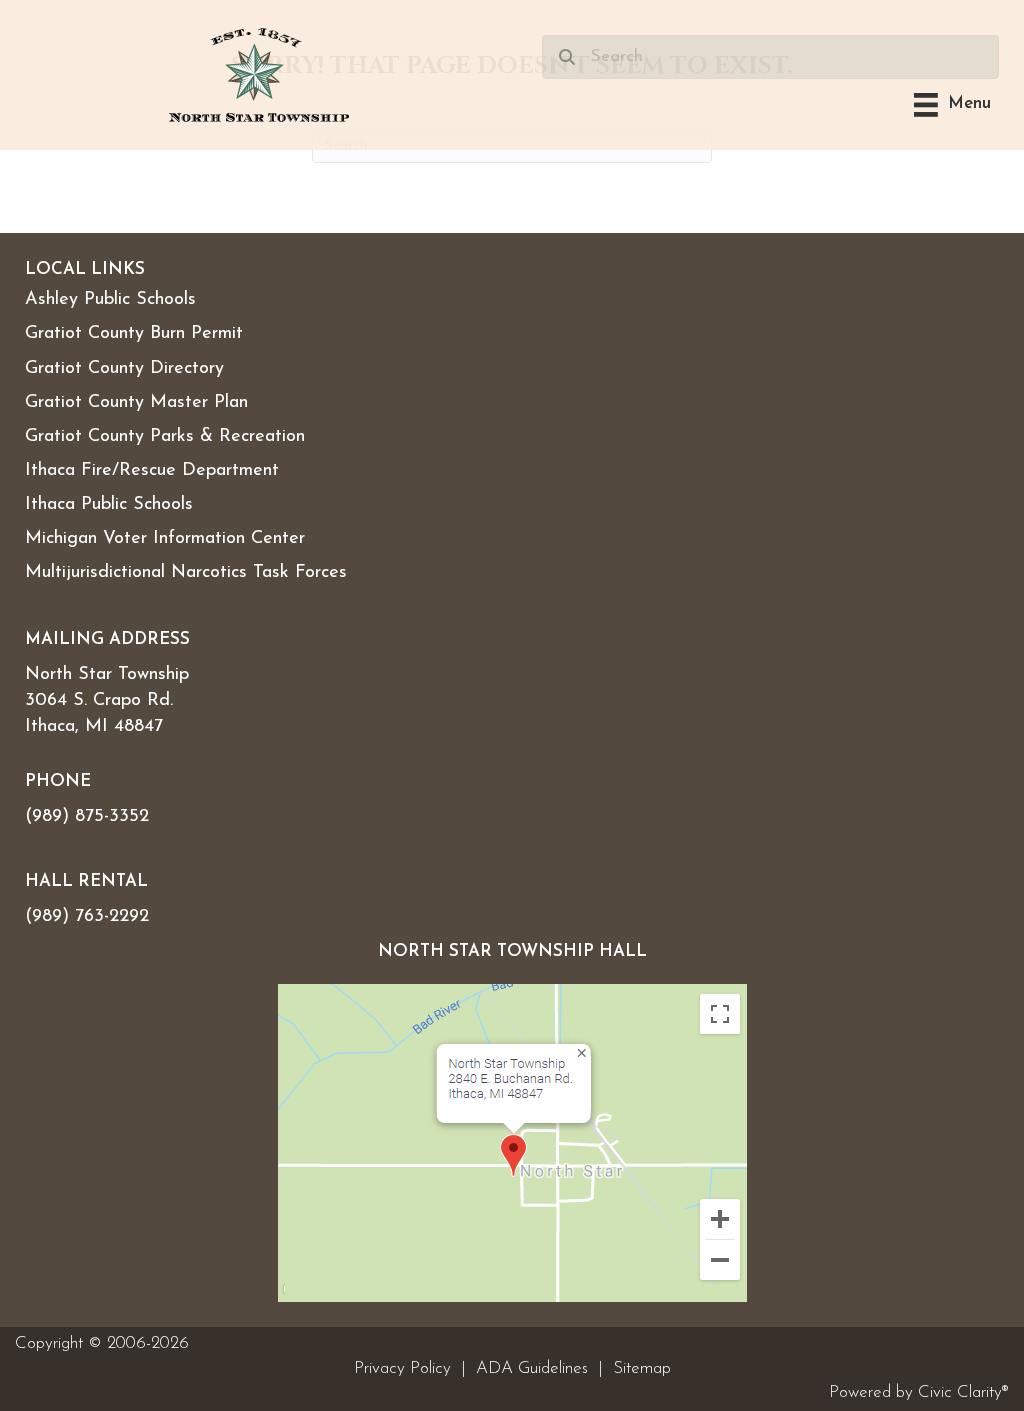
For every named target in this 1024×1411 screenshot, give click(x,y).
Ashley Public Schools (110, 300)
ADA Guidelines (532, 1368)
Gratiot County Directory (124, 369)
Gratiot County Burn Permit (134, 334)
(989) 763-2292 (87, 917)
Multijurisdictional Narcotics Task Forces (186, 573)
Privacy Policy (402, 1368)
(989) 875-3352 (87, 817)
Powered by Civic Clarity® (919, 1392)
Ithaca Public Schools (109, 505)
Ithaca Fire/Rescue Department (152, 471)
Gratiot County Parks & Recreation (165, 437)
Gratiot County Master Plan (136, 403)
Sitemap (642, 1368)
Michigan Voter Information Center (165, 539)
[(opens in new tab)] (512, 1142)
